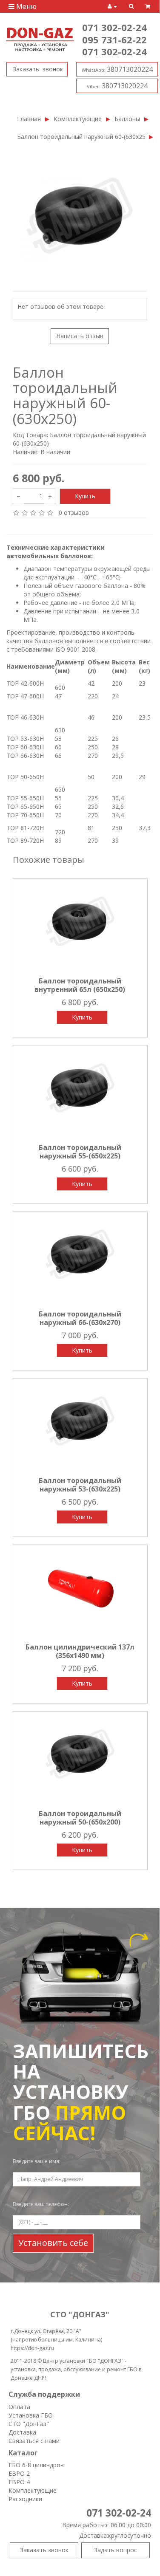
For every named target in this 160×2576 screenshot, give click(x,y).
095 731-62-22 (114, 40)
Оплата (19, 2407)
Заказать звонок (37, 69)
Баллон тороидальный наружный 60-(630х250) (81, 137)
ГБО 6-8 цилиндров (36, 2465)
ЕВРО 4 (19, 2482)
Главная (29, 119)
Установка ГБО (31, 2415)
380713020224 (117, 69)
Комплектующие (78, 119)
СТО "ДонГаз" (29, 2424)
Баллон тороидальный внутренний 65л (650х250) (80, 985)
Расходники (25, 2499)
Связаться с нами (34, 2441)
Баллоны (127, 119)
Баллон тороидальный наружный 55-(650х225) (80, 1152)
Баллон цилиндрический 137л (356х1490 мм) (80, 1651)
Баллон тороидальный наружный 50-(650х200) (80, 1818)
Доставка (22, 2432)
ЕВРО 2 (19, 2473)
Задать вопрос (116, 2550)
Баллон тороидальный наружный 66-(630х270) (80, 1318)
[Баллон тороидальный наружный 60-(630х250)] (80, 216)
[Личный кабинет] (112, 6)
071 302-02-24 (114, 27)
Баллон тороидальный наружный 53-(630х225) (80, 1485)
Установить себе (53, 2243)
